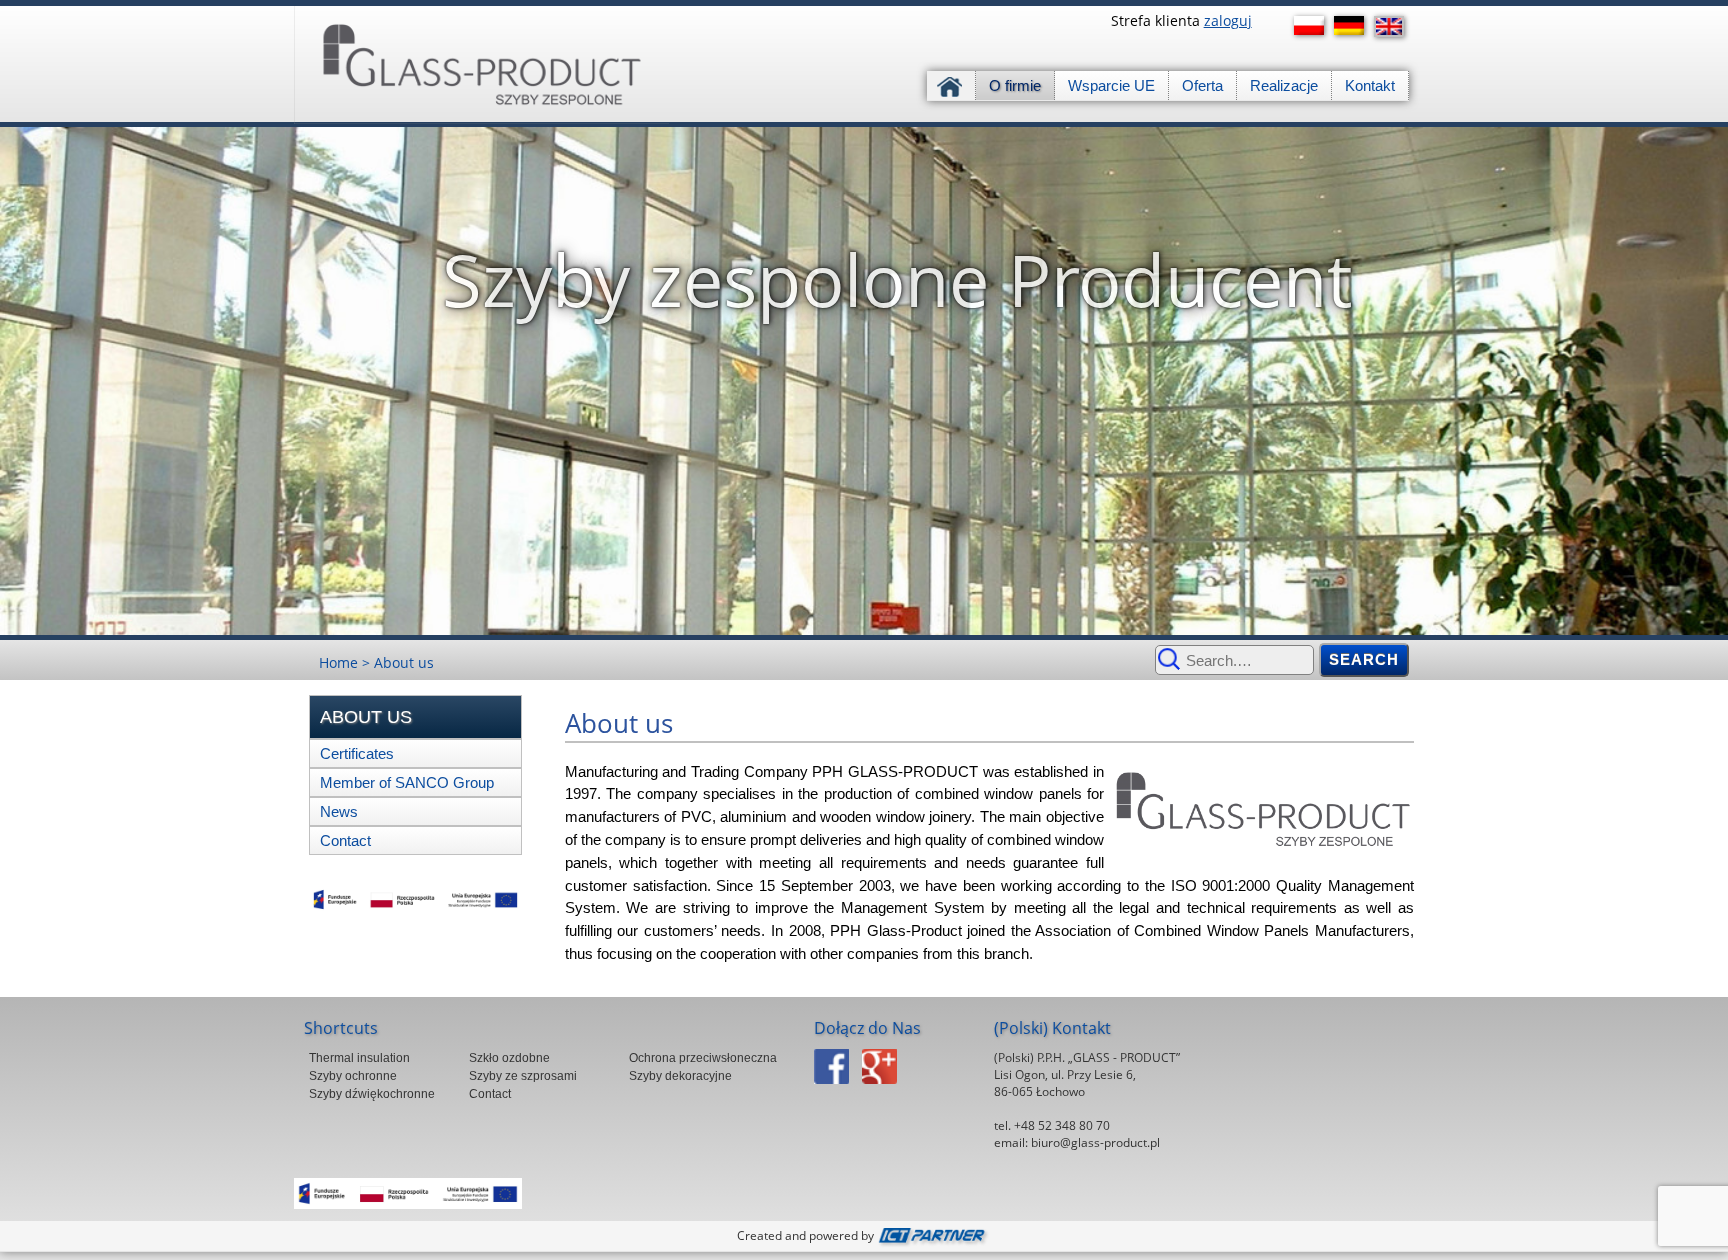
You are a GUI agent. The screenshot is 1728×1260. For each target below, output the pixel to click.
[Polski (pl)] (1314, 25)
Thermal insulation (359, 1058)
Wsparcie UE (1111, 85)
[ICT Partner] (934, 1235)
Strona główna (951, 85)
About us (404, 662)
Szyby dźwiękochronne (372, 1094)
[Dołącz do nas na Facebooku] (836, 1089)
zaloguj (1228, 20)
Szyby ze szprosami (523, 1076)
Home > (346, 662)
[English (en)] (1394, 26)
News (339, 811)
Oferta (1202, 85)
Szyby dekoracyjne (680, 1076)
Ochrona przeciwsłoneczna (703, 1058)
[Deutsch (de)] (1354, 25)
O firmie (1015, 85)
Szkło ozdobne (509, 1058)
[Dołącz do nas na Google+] (884, 1089)
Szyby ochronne (353, 1076)
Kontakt (1370, 85)
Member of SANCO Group (407, 782)
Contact (345, 840)
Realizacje (1284, 85)
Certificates (357, 753)
